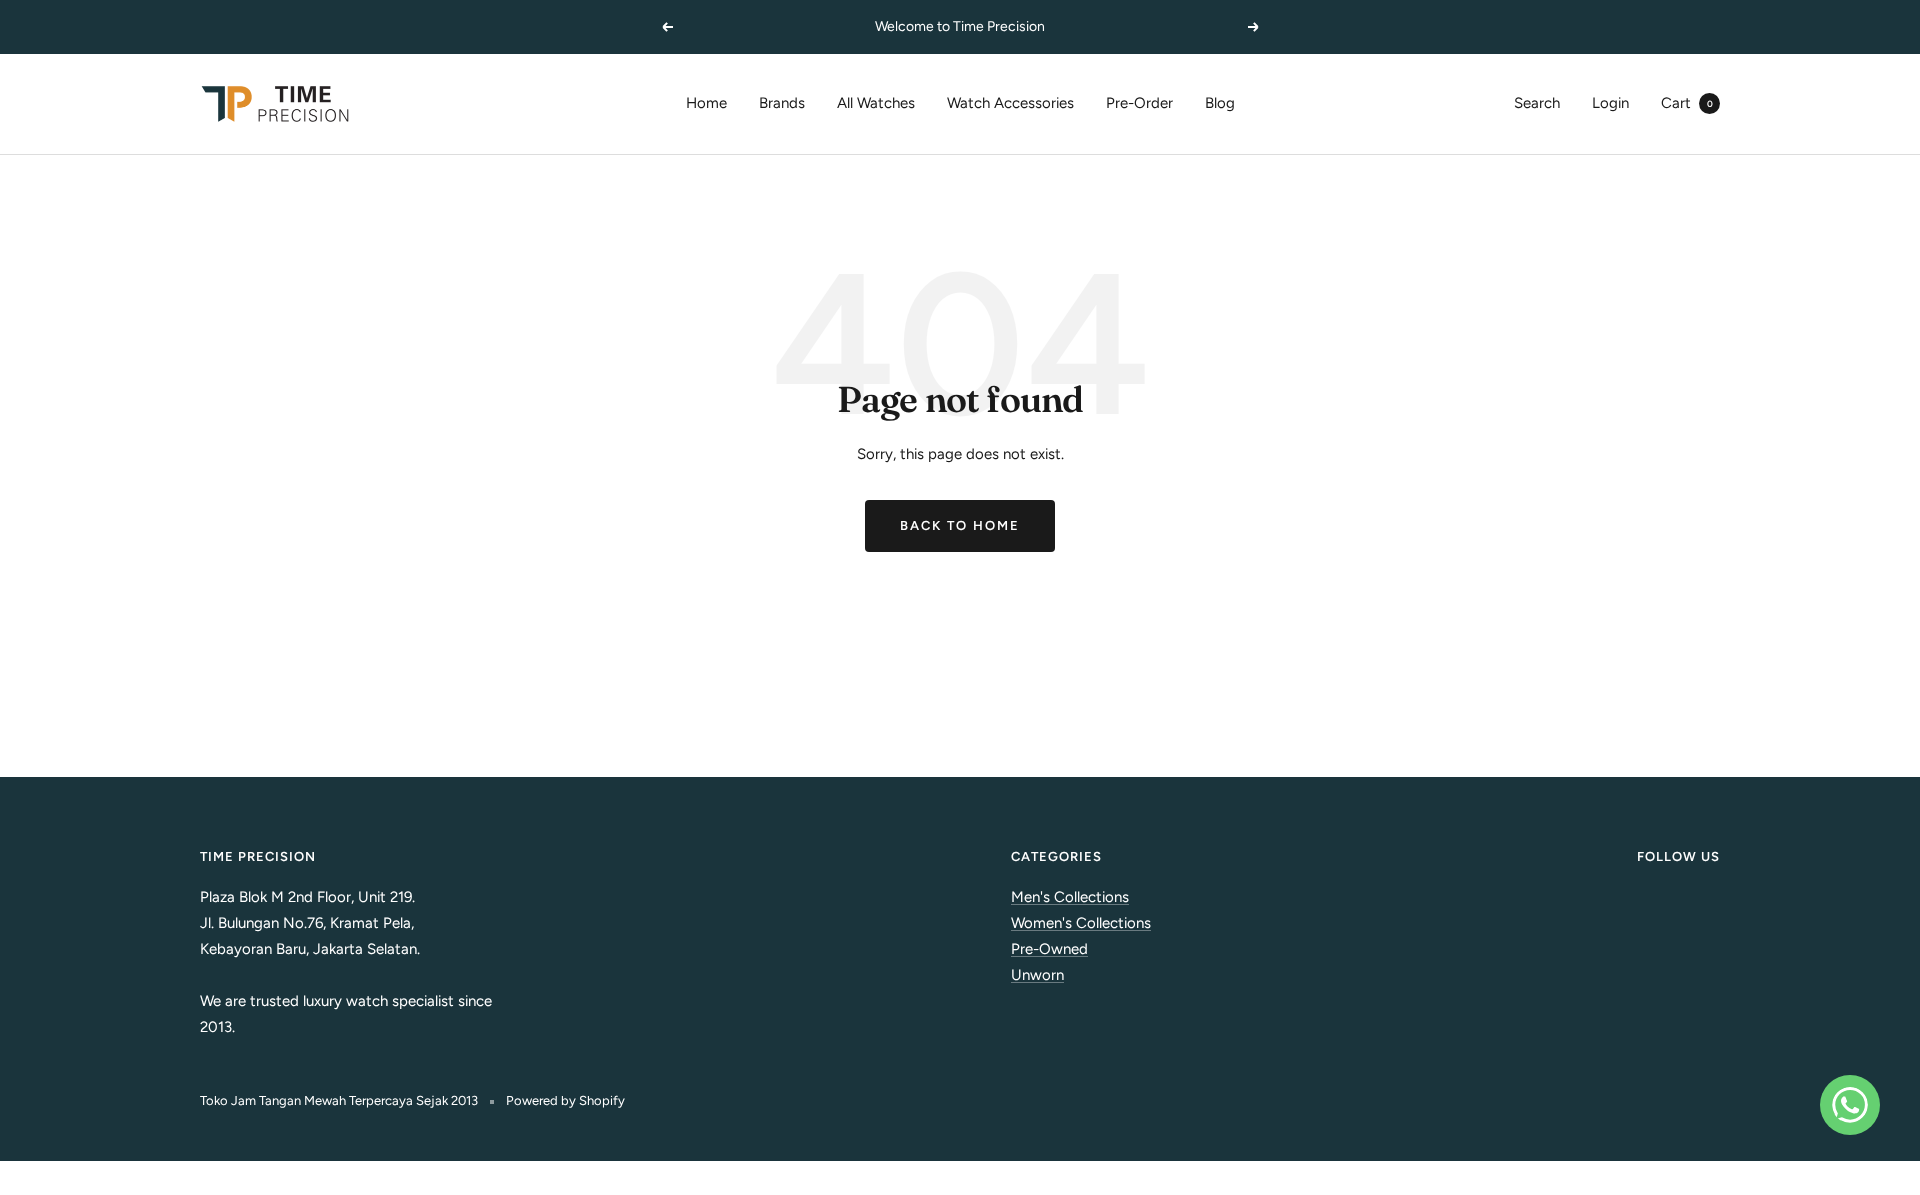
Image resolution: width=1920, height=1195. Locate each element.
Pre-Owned (1049, 949)
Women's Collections (1081, 923)
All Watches (876, 103)
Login (1610, 103)
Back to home (960, 525)
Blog (1220, 103)
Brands (782, 103)
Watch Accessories (1010, 103)
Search (1537, 103)
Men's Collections (1070, 897)
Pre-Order (1139, 103)
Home (706, 103)
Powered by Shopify (565, 1100)
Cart (1687, 103)
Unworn (1037, 975)
